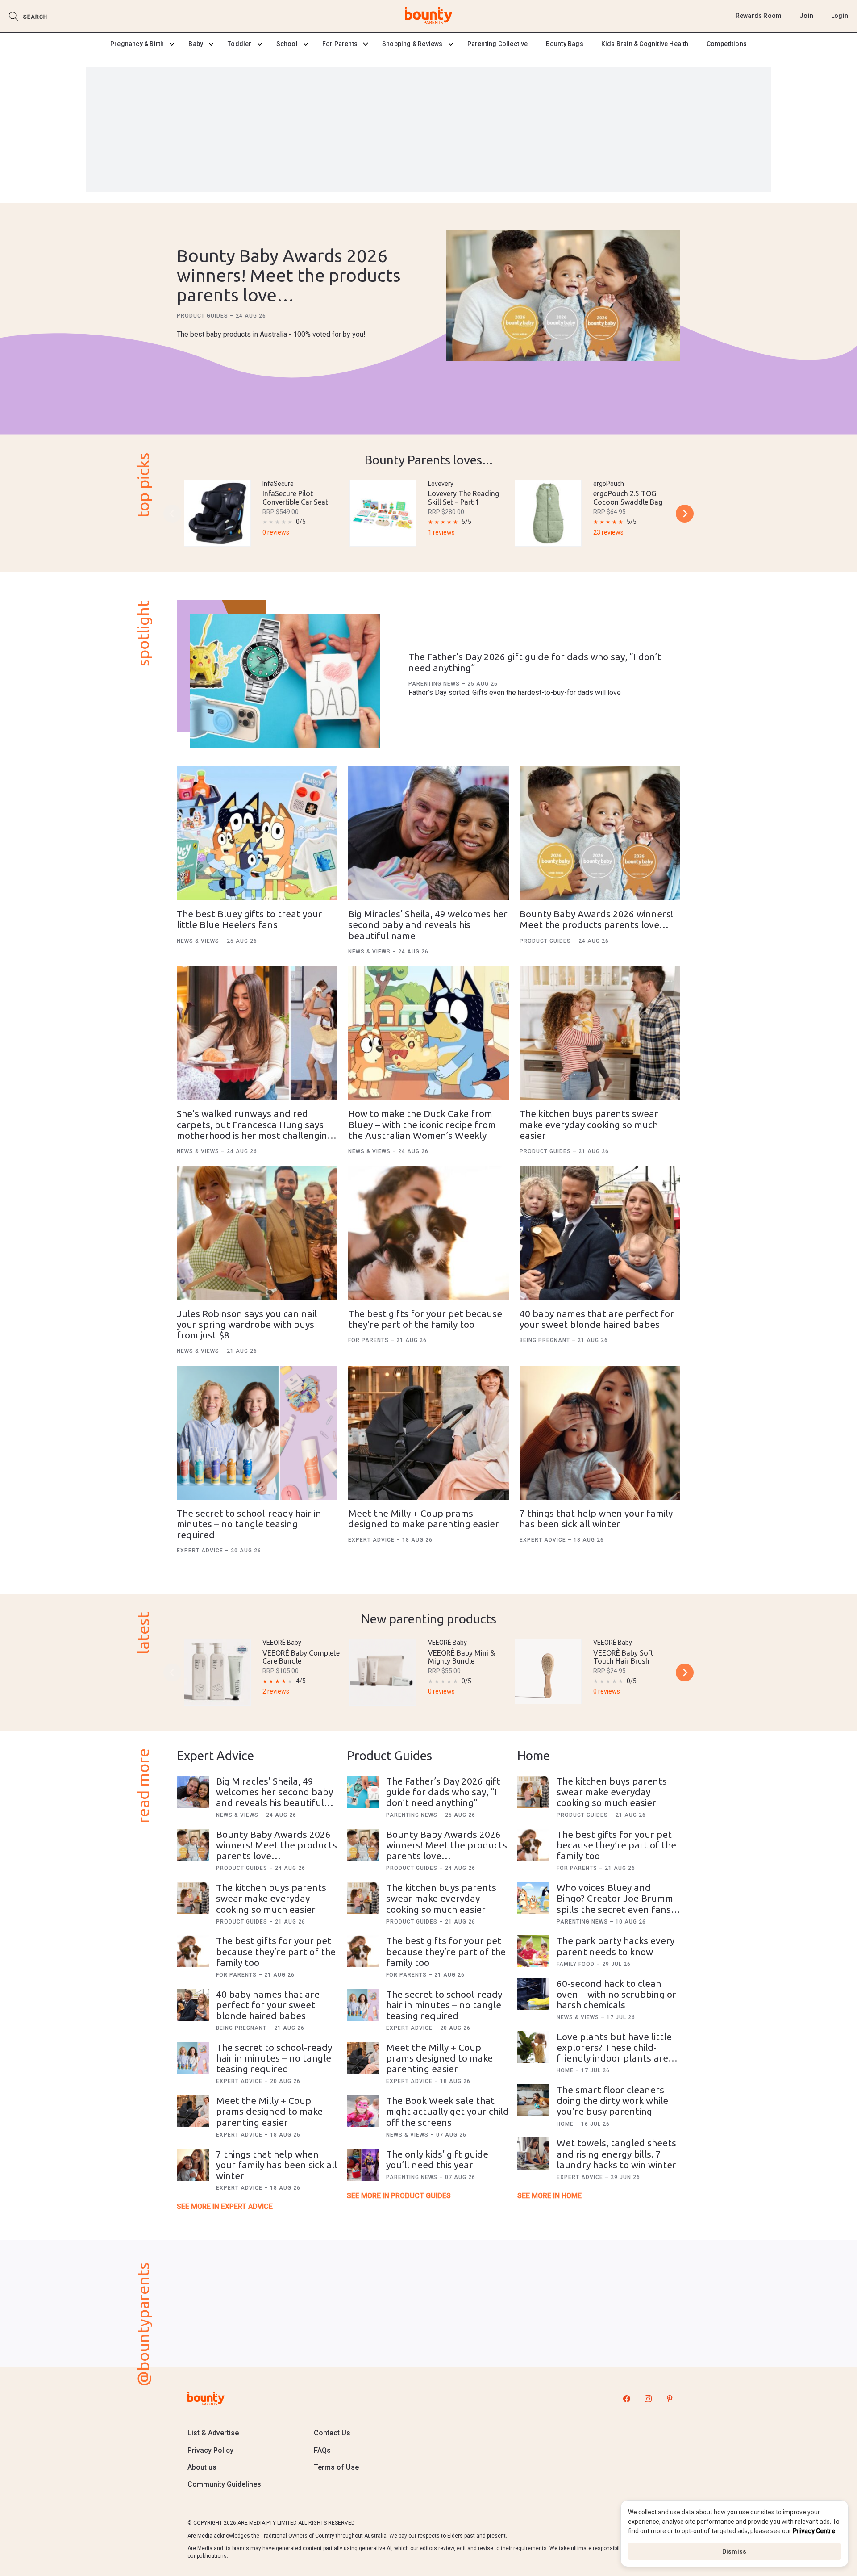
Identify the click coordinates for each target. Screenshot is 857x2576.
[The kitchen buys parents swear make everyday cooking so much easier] (600, 1033)
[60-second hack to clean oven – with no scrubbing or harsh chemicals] (533, 1994)
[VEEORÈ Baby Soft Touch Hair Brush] (548, 1671)
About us (202, 2467)
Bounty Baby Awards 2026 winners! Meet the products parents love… (289, 275)
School (287, 44)
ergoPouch (609, 484)
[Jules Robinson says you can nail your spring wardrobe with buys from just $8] (257, 1233)
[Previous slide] (172, 514)
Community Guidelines (224, 2484)
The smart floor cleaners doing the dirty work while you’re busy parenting (612, 2100)
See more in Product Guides (399, 2196)
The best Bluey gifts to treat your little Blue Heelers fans (250, 919)
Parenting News (435, 684)
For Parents (340, 44)
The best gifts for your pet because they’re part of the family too (425, 1319)
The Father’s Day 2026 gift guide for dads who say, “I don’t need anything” (443, 1792)
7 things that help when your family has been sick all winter (596, 1518)
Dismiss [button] (734, 2551)
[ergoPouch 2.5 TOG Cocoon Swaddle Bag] (548, 513)
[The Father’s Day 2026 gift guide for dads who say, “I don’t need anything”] (285, 681)
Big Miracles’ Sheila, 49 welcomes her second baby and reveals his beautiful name (428, 924)
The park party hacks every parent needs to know (616, 1946)
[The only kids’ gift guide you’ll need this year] (363, 2165)
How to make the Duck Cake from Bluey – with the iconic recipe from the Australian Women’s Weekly (422, 1124)
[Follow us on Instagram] (648, 2398)
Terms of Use (336, 2467)
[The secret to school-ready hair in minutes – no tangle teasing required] (257, 1433)
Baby (196, 44)
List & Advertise (213, 2433)
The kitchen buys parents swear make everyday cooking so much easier (589, 1124)
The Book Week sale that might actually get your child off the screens (447, 2111)
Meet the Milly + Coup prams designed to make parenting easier (424, 1518)
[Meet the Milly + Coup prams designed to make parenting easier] (428, 1433)
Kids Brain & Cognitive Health (645, 44)
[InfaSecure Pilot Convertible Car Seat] (217, 513)
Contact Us (332, 2433)
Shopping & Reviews (412, 44)
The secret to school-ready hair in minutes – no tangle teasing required (249, 1524)
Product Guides (203, 316)
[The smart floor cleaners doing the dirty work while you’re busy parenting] (533, 2100)
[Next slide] (685, 514)
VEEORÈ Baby (282, 1643)
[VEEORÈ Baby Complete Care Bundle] (217, 1672)
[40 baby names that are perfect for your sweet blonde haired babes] (600, 1233)
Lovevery (441, 484)
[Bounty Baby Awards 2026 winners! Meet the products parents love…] (563, 296)
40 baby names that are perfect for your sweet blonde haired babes (597, 1319)
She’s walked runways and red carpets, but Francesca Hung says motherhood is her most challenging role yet (255, 1129)
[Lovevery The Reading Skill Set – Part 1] (383, 513)
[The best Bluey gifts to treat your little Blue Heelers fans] (257, 833)
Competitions (727, 44)
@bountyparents (143, 2324)
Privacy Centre (814, 2531)
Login (840, 16)
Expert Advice (201, 1551)
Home (566, 2070)
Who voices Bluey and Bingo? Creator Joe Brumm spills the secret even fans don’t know (615, 1903)
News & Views (199, 941)
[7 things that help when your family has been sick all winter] (600, 1433)
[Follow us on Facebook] (627, 2398)
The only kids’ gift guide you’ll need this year (437, 2159)
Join (806, 16)
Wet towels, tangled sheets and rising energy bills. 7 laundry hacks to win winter (616, 2154)
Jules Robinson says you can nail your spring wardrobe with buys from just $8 (247, 1324)
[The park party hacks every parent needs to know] (533, 1951)
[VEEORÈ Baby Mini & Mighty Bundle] (383, 1672)
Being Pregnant (546, 1340)
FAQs (322, 2450)
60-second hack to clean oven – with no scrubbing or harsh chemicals (616, 1994)
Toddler (239, 44)
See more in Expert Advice (225, 2206)
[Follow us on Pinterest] (670, 2398)
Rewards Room (759, 16)
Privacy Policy (210, 2450)
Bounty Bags (565, 44)
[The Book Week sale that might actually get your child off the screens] (363, 2111)
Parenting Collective (498, 44)
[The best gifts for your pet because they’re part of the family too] (428, 1233)
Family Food (576, 1964)
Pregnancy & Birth (137, 44)
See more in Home (549, 2196)
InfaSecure (278, 484)
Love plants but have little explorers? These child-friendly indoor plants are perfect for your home (614, 2053)
